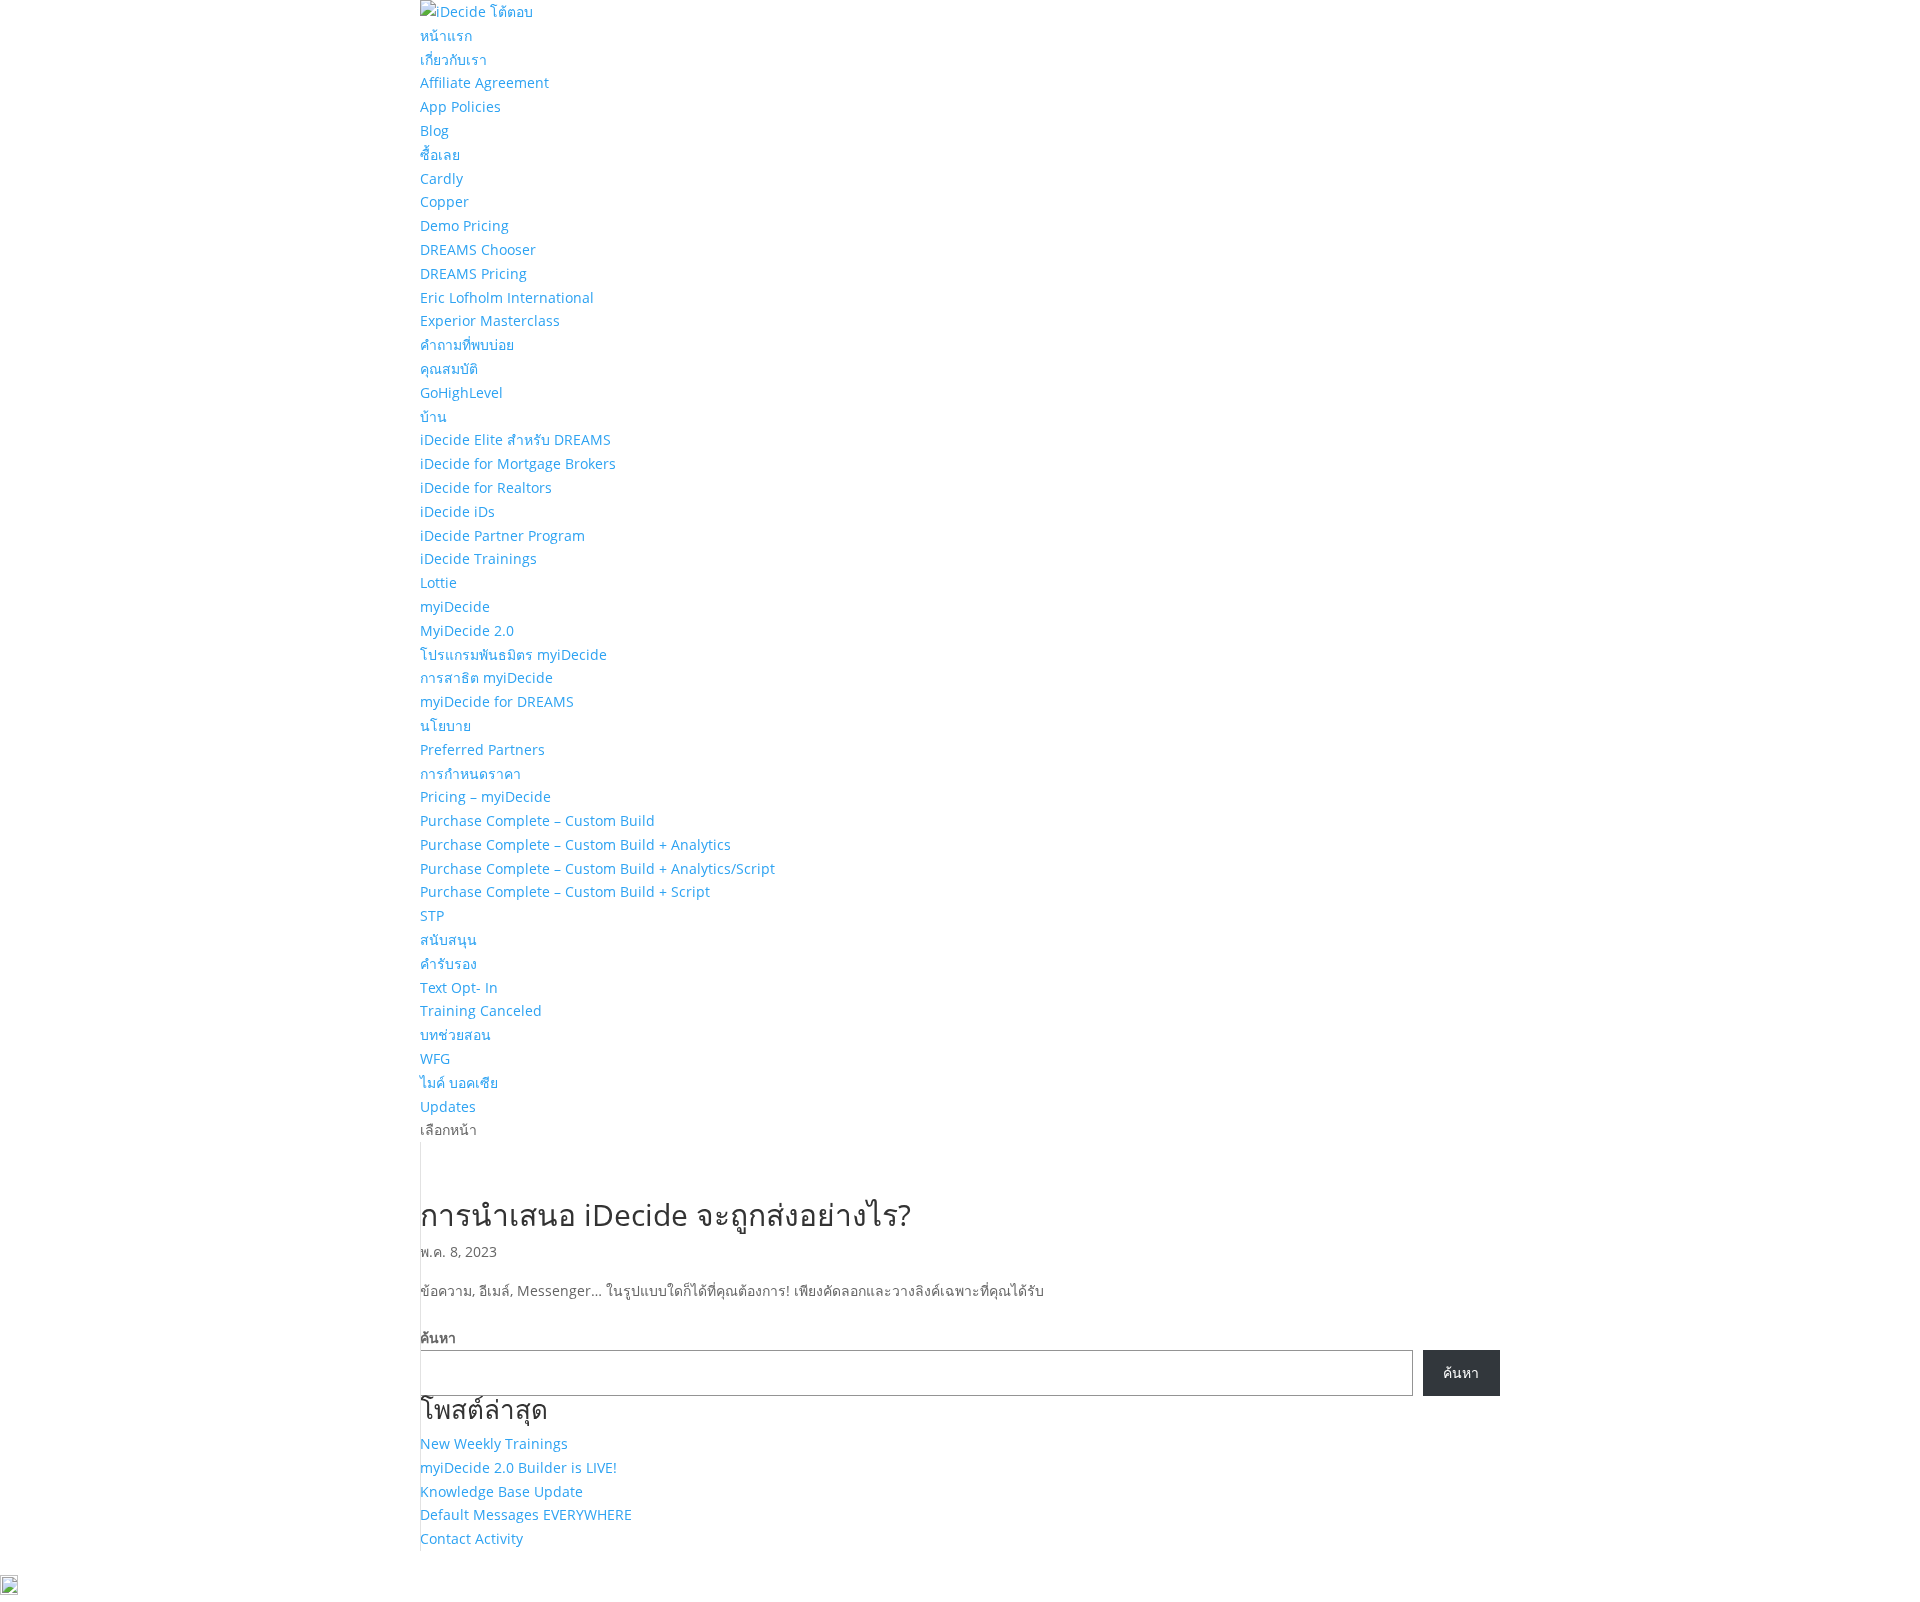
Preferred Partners (482, 749)
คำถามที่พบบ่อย (467, 344)
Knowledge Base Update (501, 1491)
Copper (444, 201)
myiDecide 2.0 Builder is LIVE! (518, 1467)
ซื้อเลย (440, 154)
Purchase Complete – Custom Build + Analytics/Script (597, 868)
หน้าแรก (446, 35)
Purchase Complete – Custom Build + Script (565, 891)
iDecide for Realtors (486, 487)
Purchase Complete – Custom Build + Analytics (575, 844)
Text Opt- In (459, 987)
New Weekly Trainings (494, 1443)
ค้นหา (438, 1337)
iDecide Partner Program (502, 535)
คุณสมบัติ (449, 368)
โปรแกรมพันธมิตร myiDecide (513, 654)
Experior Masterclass (490, 320)
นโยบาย (445, 725)
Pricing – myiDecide (485, 796)
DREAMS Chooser (478, 249)
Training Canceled (481, 1010)
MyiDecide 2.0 (467, 630)
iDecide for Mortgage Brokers (518, 463)
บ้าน (433, 416)
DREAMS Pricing (473, 273)
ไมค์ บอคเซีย (459, 1082)
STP (432, 915)
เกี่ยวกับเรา (453, 59)
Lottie (438, 582)
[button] (960, 1588)
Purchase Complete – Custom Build (537, 820)
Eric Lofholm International (507, 297)
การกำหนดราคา (470, 773)
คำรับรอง (448, 963)
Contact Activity (471, 1538)
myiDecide (455, 606)
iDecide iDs (457, 511)
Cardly (441, 178)
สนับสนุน (448, 939)
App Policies (460, 106)
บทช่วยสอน (455, 1034)
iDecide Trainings (478, 558)
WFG (435, 1058)
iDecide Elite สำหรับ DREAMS (515, 439)
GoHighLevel (461, 392)
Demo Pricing (464, 225)
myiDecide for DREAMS (497, 701)
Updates (448, 1106)
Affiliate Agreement (484, 82)
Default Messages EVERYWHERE (526, 1514)
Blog (434, 130)
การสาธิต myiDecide (486, 677)
